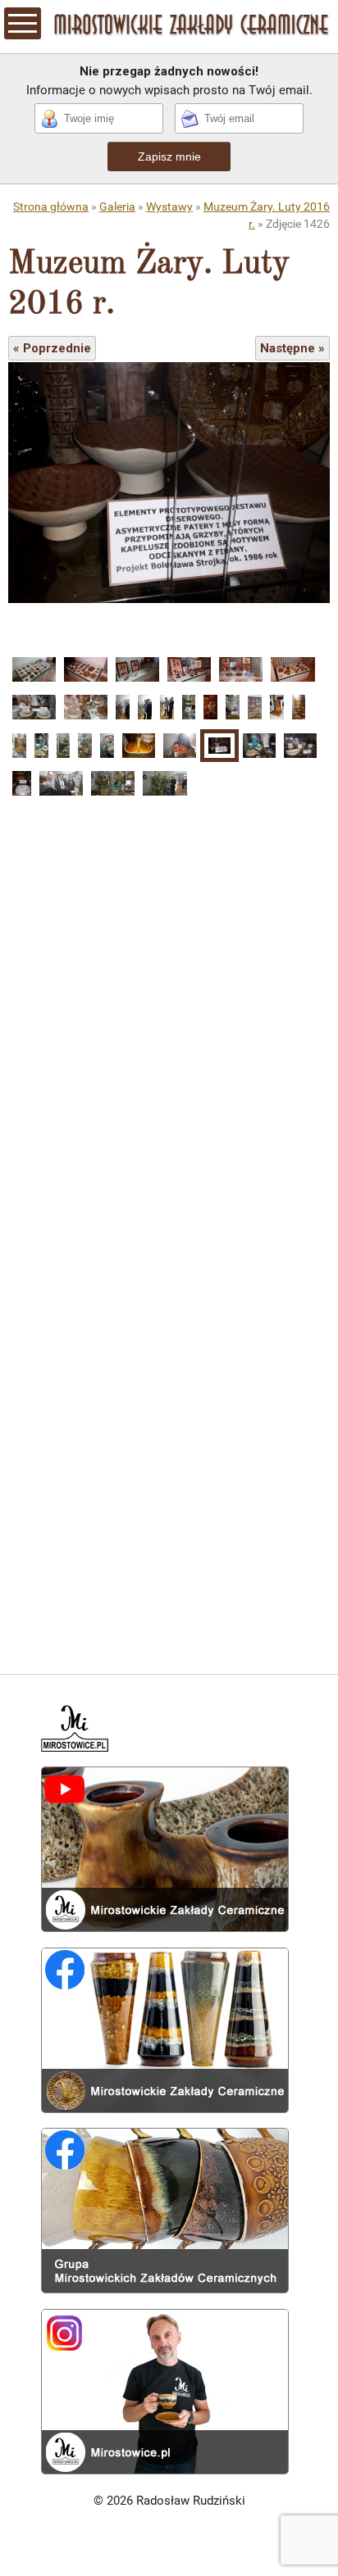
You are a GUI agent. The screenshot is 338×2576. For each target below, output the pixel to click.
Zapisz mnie (169, 156)
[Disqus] (169, 1014)
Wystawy (169, 206)
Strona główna (51, 206)
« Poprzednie (52, 348)
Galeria (117, 206)
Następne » (292, 348)
